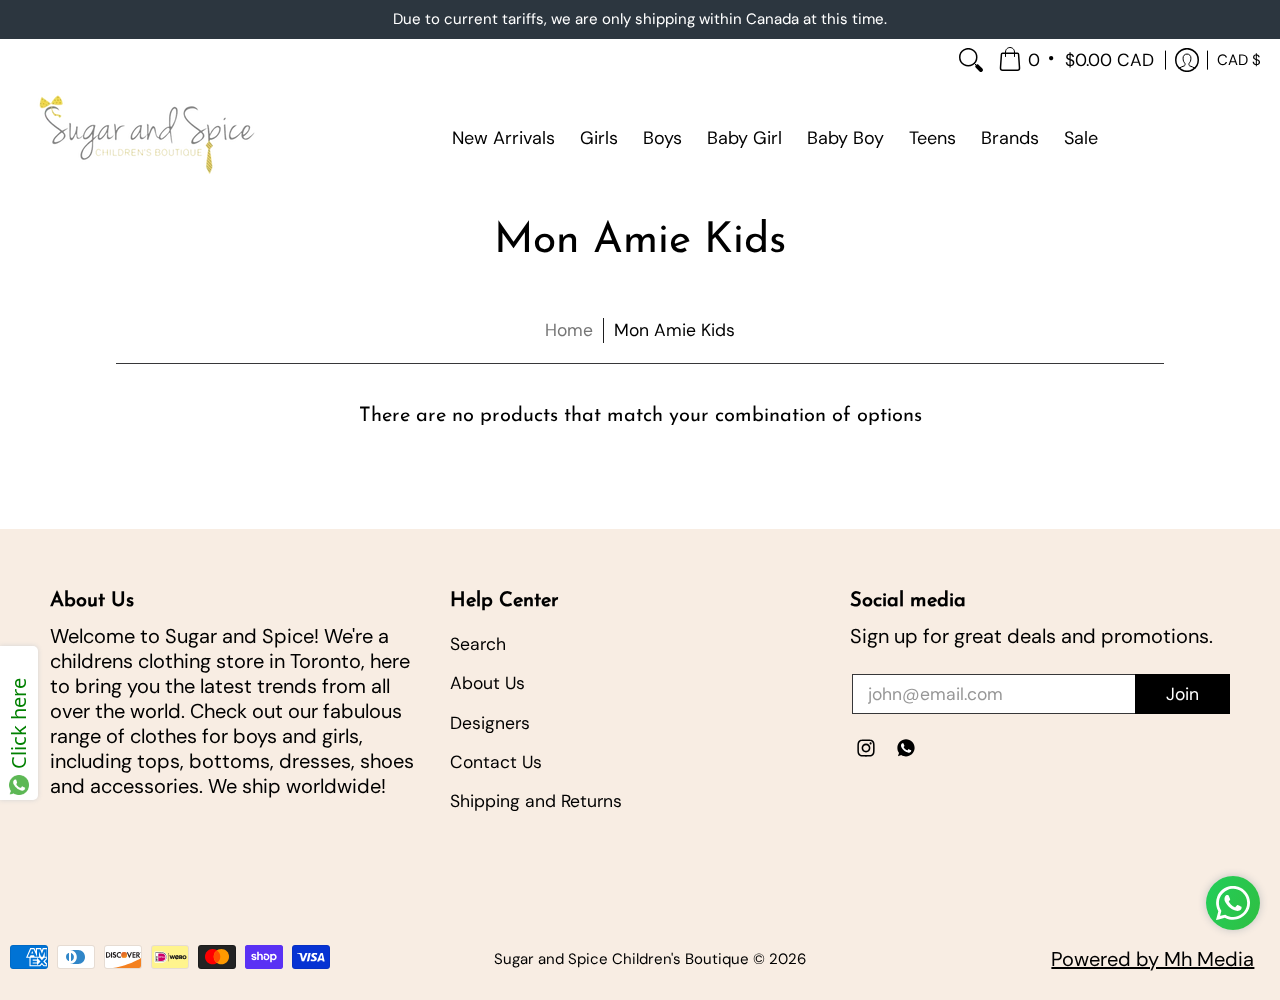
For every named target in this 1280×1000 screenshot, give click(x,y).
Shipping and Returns (536, 801)
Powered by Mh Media (1152, 959)
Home (569, 330)
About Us (487, 683)
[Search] (971, 60)
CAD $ (1239, 59)
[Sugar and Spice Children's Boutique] (145, 138)
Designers (490, 723)
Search (478, 644)
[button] (1077, 60)
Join (1182, 694)
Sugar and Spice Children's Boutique (621, 959)
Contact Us (496, 762)
